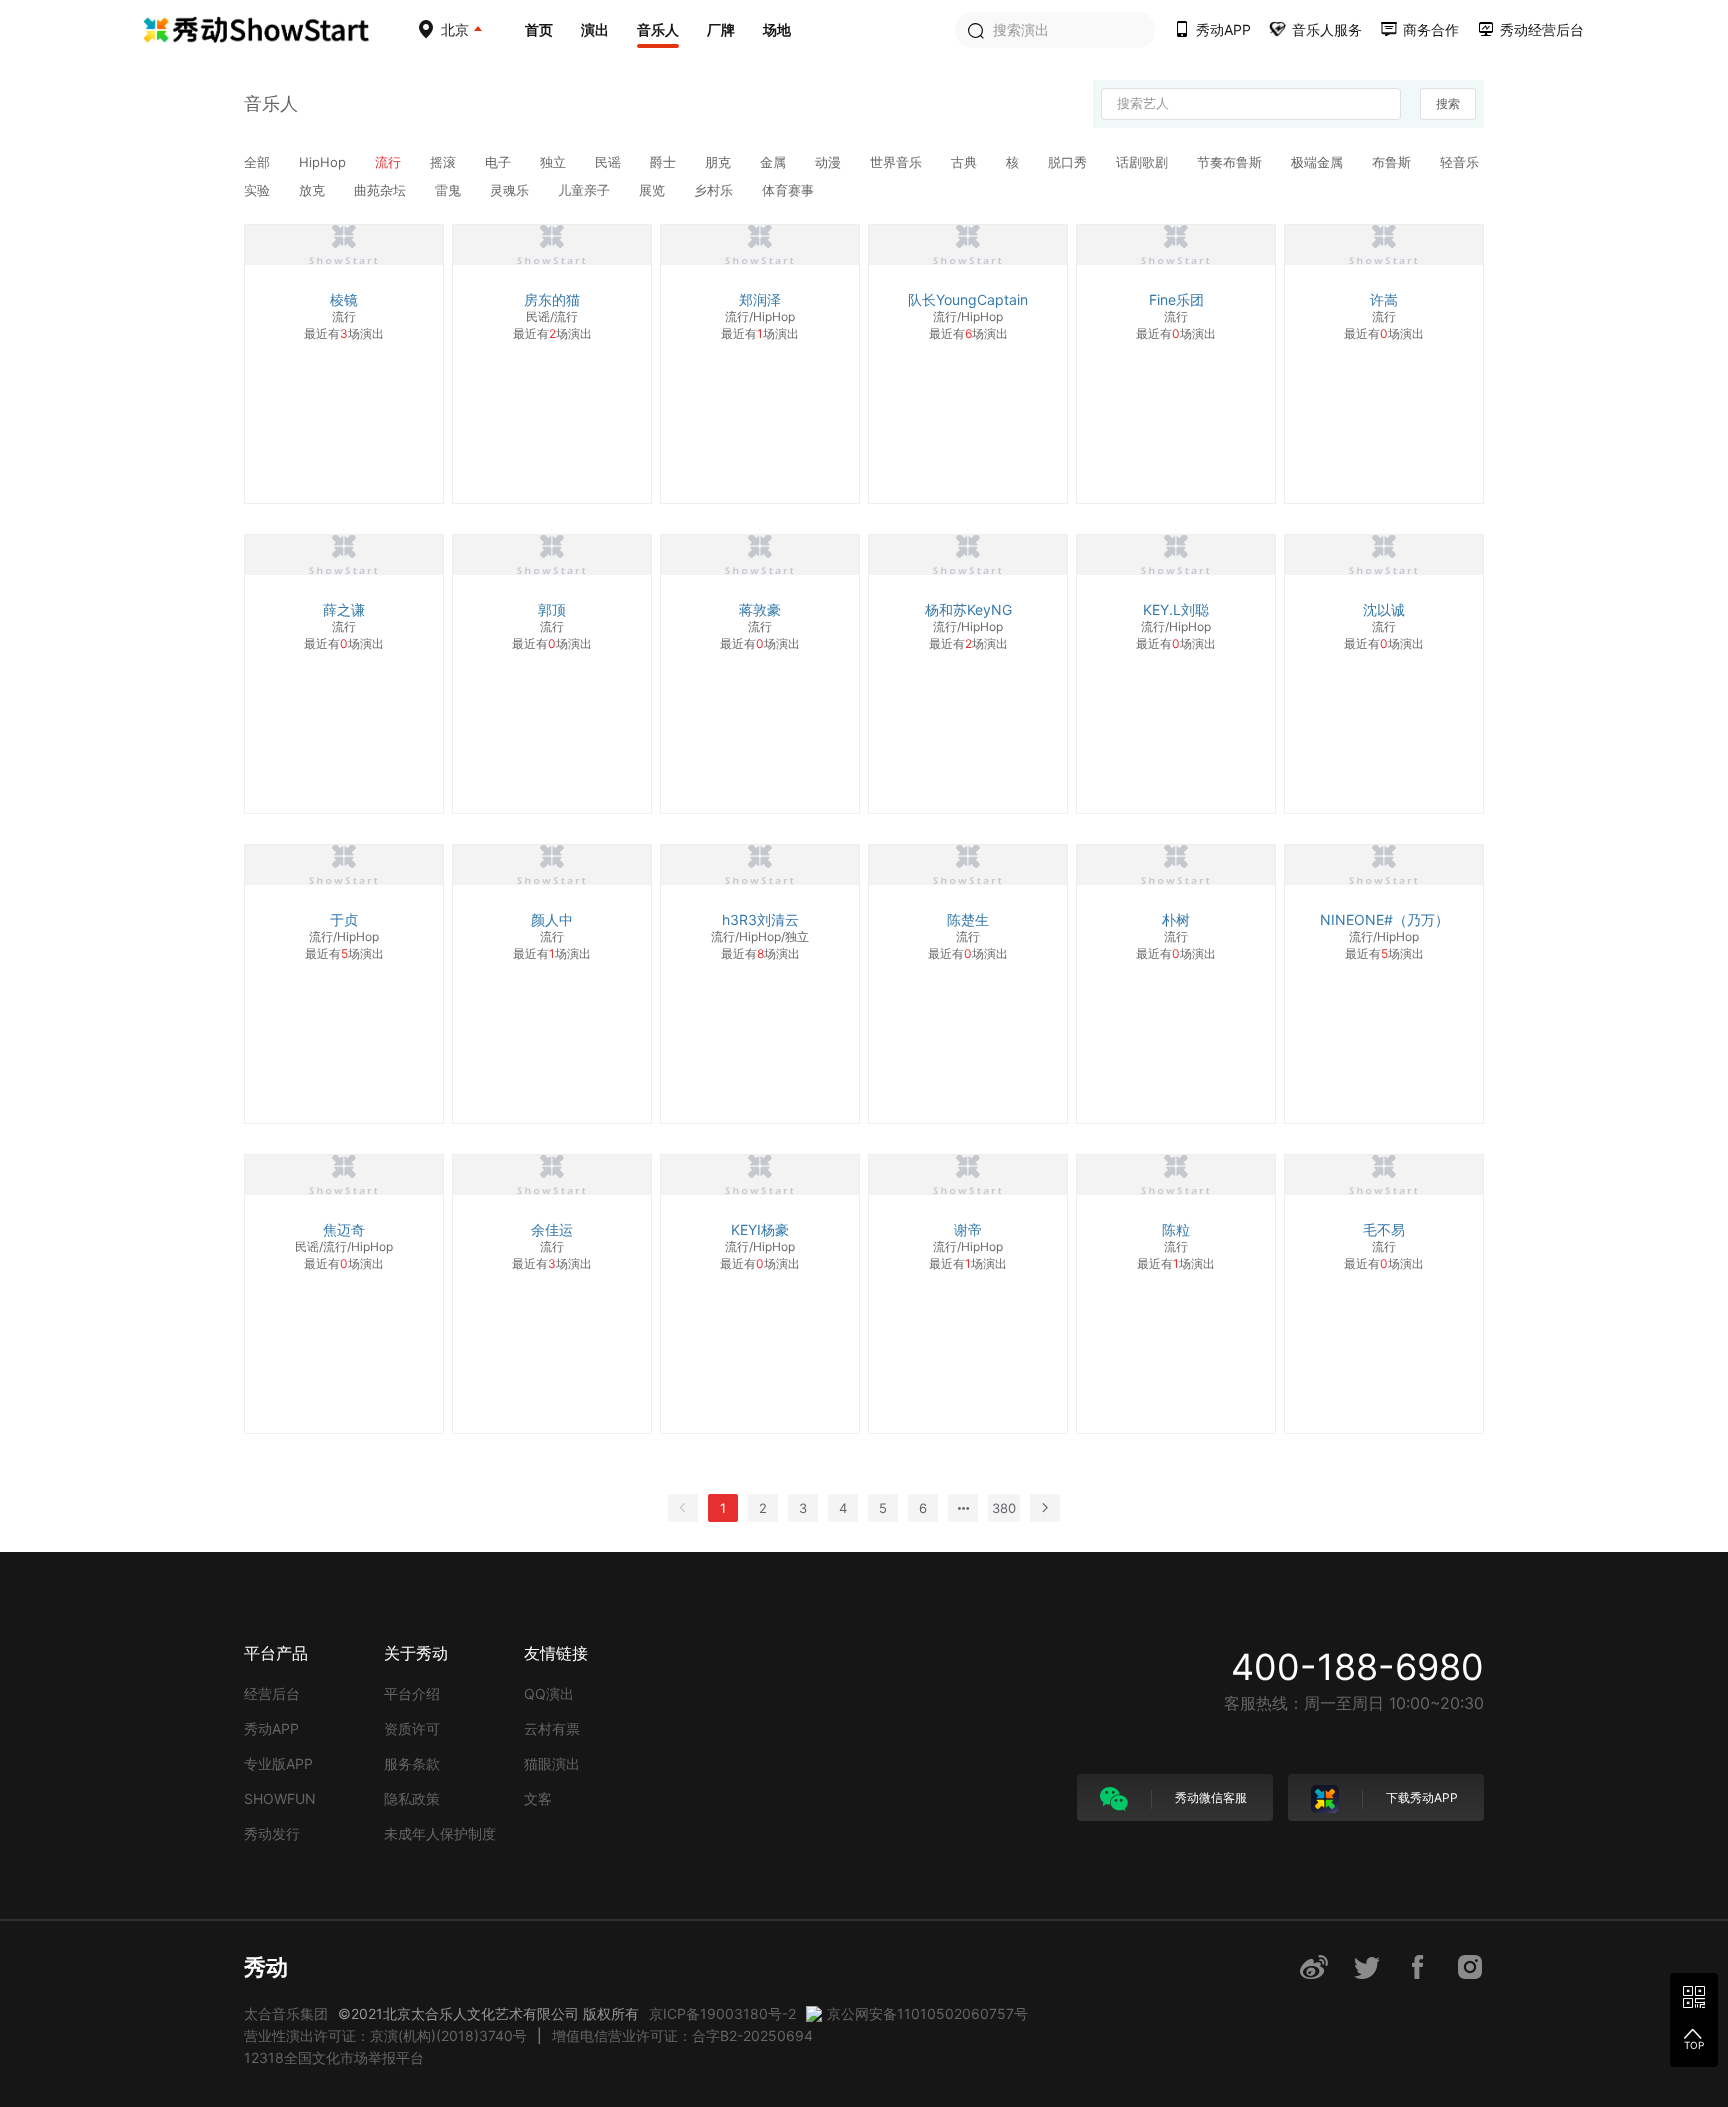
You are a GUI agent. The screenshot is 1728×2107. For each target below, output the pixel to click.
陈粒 (1176, 1229)
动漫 (830, 162)
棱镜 (344, 299)
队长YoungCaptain (968, 299)
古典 (966, 162)
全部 (259, 162)
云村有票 (552, 1728)
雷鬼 (450, 190)
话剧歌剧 (1144, 162)
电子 (500, 162)
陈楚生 (968, 919)
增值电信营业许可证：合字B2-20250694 (682, 2035)
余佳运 (552, 1229)
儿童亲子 (586, 190)
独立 (555, 162)
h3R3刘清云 (760, 919)
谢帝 (968, 1229)
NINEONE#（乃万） (1384, 919)
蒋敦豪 (760, 609)
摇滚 (445, 162)
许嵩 (1384, 299)
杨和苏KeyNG (968, 609)
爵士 (665, 162)
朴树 (1176, 919)
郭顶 (552, 609)
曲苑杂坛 (382, 190)
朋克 (720, 162)
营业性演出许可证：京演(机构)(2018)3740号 (385, 2035)
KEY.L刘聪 (1176, 609)
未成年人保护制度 (440, 1833)
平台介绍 (412, 1693)
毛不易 (1384, 1229)
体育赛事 (788, 190)
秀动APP (271, 1728)
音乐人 (658, 29)
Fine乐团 (1176, 299)
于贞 (344, 919)
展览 (654, 190)
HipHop (324, 162)
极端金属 (1319, 162)
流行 (390, 162)
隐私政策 (412, 1798)
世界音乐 (898, 162)
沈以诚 (1384, 609)
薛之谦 (344, 609)
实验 (259, 190)
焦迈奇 (344, 1229)
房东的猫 (552, 299)
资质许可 (412, 1728)
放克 (314, 190)
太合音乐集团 (286, 2013)
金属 (775, 162)
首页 (539, 29)
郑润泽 (760, 299)
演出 (595, 29)
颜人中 (552, 919)
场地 (777, 29)
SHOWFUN (280, 1798)
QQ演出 (549, 1693)
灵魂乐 (511, 190)
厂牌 (721, 29)
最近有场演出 (344, 333)
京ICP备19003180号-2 (722, 2013)
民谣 (610, 162)
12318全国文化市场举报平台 (334, 2057)
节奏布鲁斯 (1231, 162)
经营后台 (272, 1693)
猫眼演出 (552, 1763)
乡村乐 (715, 190)
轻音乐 (1459, 162)
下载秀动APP (1420, 1797)
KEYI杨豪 (760, 1229)
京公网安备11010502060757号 (927, 2013)
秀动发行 (272, 1833)
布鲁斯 (1393, 162)
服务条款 (412, 1763)
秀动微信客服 (1209, 1797)
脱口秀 (1069, 162)
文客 (538, 1798)
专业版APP (278, 1763)
